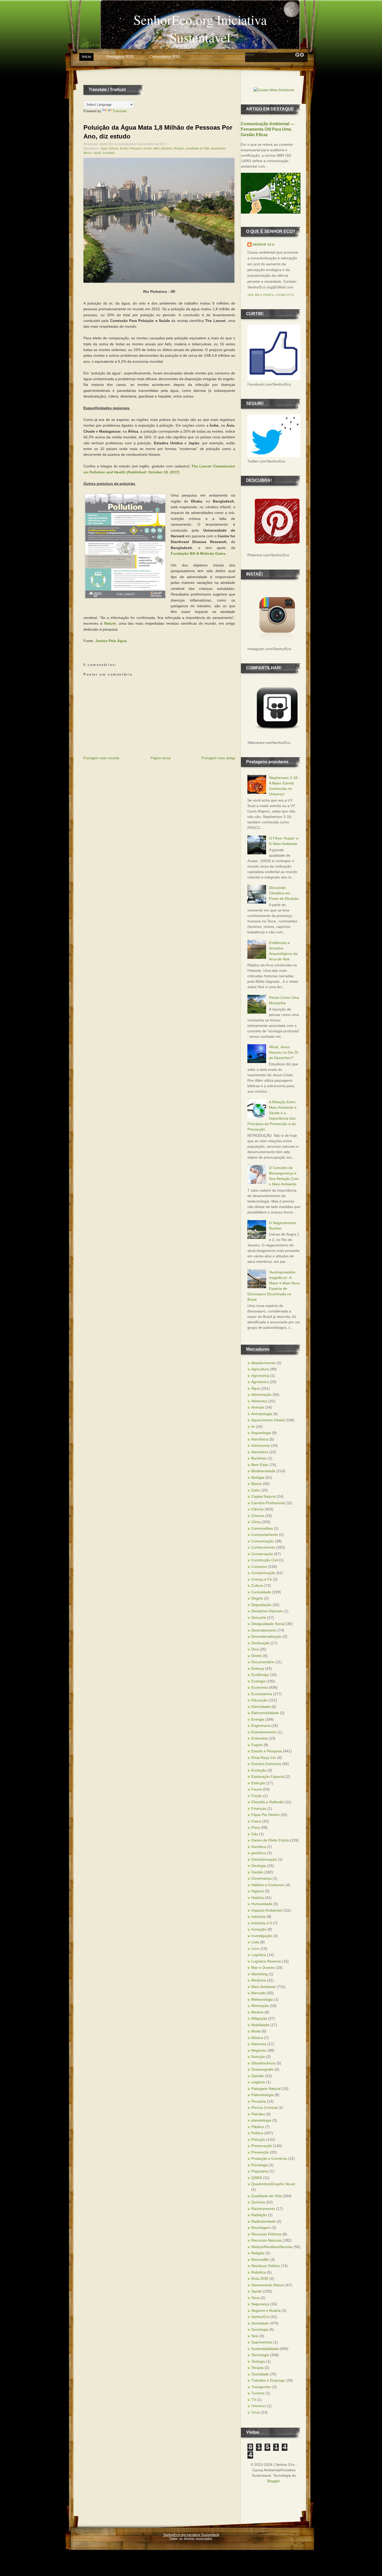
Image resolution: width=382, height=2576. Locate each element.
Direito (257, 1656)
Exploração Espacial (268, 1776)
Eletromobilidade (265, 1713)
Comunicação (263, 1541)
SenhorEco (260, 2317)
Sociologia (260, 2329)
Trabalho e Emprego (268, 2380)
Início (86, 57)
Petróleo (258, 2114)
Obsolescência (263, 2063)
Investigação (262, 1936)
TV (254, 2400)
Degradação (261, 1605)
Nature (110, 623)
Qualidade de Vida (198, 148)
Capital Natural (264, 1496)
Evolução (259, 1770)
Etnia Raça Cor (264, 1758)
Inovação (259, 1929)
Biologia (258, 1477)
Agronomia (260, 1376)
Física (256, 1821)
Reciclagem (261, 2228)
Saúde (97, 153)
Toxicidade (260, 2374)
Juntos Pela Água (111, 641)
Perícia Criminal (264, 2108)
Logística (259, 1955)
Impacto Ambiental (266, 1910)
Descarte (259, 1617)
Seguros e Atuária (266, 2310)
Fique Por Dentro (265, 1815)
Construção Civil (265, 1560)
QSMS (257, 2178)
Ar (253, 1426)
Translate (120, 111)
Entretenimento (264, 1732)
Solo (255, 2336)
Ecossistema (262, 1694)
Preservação (262, 2146)
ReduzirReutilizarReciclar (272, 2247)
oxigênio (258, 2082)
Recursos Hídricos (266, 2234)
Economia (259, 1687)
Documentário (263, 1662)
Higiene (258, 1891)
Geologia (259, 1866)
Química (258, 2202)
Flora (256, 1827)
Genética (259, 1847)
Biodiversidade (263, 1471)
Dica (255, 1649)
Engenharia (261, 1726)
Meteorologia (262, 1999)
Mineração (260, 2006)
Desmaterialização (266, 1636)
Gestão (148, 148)
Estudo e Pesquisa (131, 148)
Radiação (259, 2215)
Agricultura (260, 1369)
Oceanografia (262, 2069)
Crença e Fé (262, 1579)
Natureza (259, 2044)
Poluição (179, 148)
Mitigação (259, 2018)
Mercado (259, 1993)
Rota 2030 (260, 2278)
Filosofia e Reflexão (268, 1802)
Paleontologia (262, 2095)
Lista (255, 1942)
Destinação (261, 1643)
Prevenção (260, 2152)
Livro (255, 1948)
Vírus (256, 2412)
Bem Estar (260, 1465)
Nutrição (258, 2057)
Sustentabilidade (265, 2349)
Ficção (257, 1796)
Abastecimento (264, 1363)
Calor (256, 1490)
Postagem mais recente (101, 758)
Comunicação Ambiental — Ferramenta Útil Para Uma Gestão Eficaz (268, 129)
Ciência (113, 148)
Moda (256, 2031)
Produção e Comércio (269, 2158)
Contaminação (263, 1573)
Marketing (259, 1974)
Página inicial (160, 758)
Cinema (258, 1516)
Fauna (257, 1789)
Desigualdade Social (268, 1624)
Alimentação (261, 1395)
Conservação (262, 1554)
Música (257, 2038)
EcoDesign (260, 1675)
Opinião (258, 2076)
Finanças (259, 1808)
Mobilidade (260, 2025)
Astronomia (261, 1445)
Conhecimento (263, 1547)
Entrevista (259, 1738)
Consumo (259, 1567)
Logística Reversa (266, 1961)
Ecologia (258, 1681)
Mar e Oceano (263, 1967)
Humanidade (262, 1904)
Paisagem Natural (266, 2089)
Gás (255, 1834)
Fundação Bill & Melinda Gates (198, 553)
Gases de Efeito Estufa (270, 1840)
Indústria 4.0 (262, 1923)
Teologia (258, 2361)
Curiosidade (261, 1592)
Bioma (256, 1484)
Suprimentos (262, 2342)
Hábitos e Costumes (268, 1885)
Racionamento (263, 2209)
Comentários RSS (165, 57)
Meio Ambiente (163, 148)
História (258, 1898)
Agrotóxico (260, 1382)
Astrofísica (260, 1439)
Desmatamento (264, 1630)
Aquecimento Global (268, 1420)
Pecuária (259, 2101)
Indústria (258, 1917)
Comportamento (265, 1535)
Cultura (257, 1586)
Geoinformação (264, 1859)
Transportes (261, 2387)
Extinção (258, 1783)
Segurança (260, 2304)
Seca (255, 2298)
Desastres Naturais (267, 1611)
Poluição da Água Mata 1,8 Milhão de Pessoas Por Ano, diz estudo (158, 132)
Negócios (259, 2050)
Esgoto (257, 1745)
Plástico (258, 2127)
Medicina (259, 1980)
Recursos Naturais (266, 2240)
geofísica (259, 1853)
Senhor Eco (264, 245)
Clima (256, 1522)
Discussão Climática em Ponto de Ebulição (284, 893)
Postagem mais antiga (218, 758)
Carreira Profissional (268, 1503)
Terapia (257, 2368)
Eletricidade (261, 1707)
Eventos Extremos (266, 1764)
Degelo (257, 1598)
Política (257, 2133)
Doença (258, 1668)
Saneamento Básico (268, 2285)
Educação (259, 1700)
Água (104, 148)
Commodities (262, 1528)
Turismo (258, 2393)
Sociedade (109, 153)
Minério (257, 2012)
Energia (258, 1719)
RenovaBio (260, 2260)
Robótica (259, 2272)
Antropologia (262, 1414)
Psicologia (260, 2165)
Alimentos (259, 1401)
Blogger (273, 2481)
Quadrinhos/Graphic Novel (273, 2184)
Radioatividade (264, 2221)
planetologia (261, 2120)
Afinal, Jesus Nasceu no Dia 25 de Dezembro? (284, 1052)
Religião (258, 2253)
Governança (261, 1878)
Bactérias (259, 1458)
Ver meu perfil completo (271, 295)
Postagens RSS (120, 57)
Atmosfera (260, 1452)
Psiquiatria (260, 2171)
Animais (258, 1407)
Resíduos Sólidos (266, 2266)
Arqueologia (261, 1433)
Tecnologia (260, 2355)
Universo (259, 2406)
